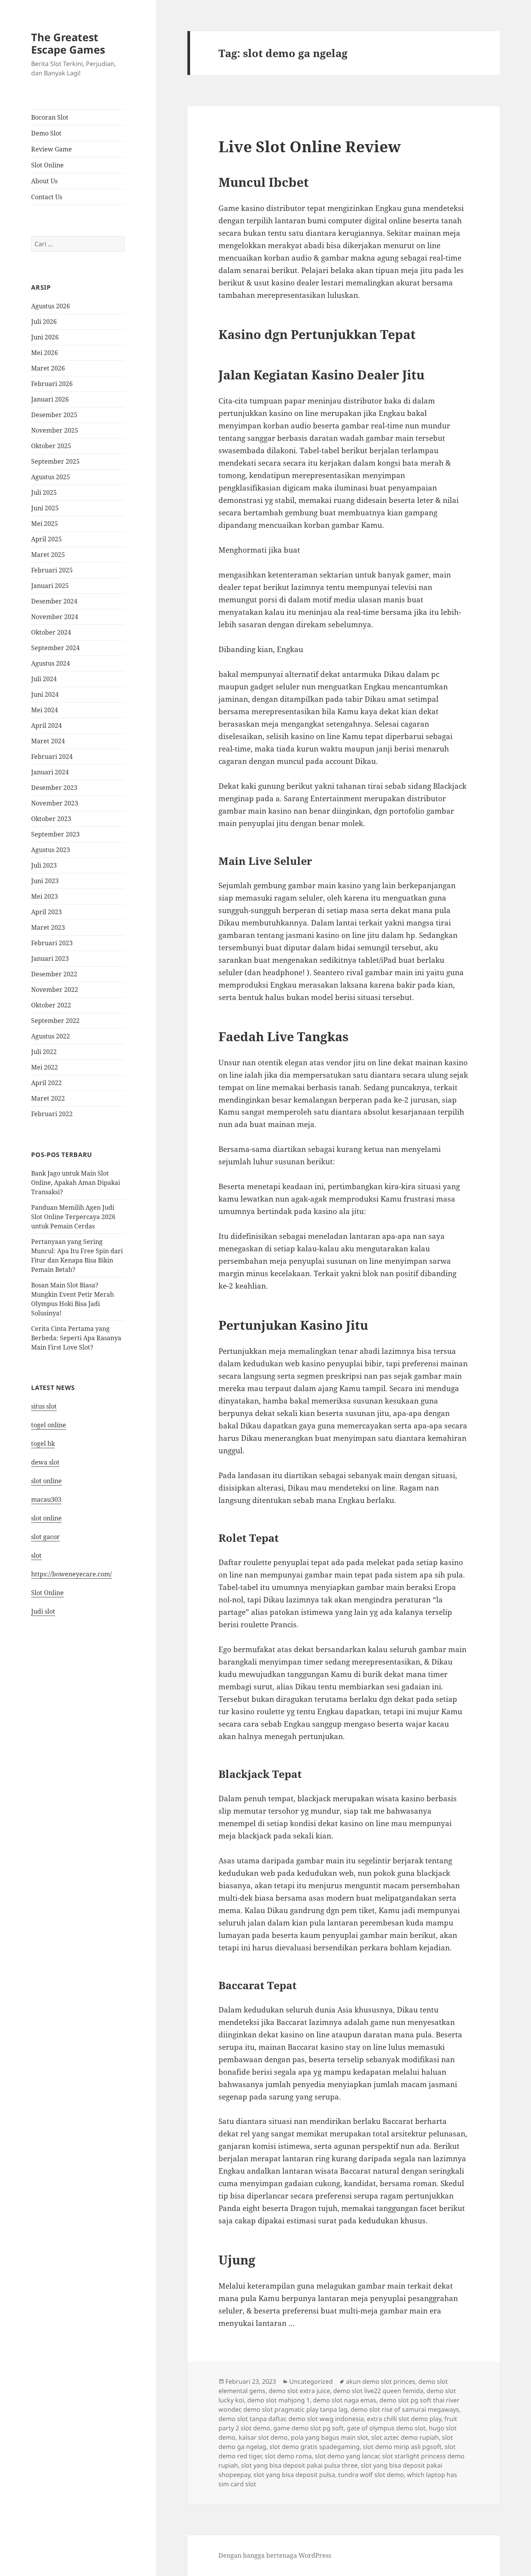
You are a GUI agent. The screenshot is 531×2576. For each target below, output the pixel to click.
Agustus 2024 (51, 663)
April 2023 (46, 912)
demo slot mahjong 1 (279, 2400)
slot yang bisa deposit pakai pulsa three (299, 2465)
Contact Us (47, 197)
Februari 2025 (52, 570)
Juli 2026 (44, 322)
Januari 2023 (50, 958)
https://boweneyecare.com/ (72, 1574)
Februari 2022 (52, 1114)
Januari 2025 (50, 586)
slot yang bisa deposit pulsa (294, 2475)
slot (36, 1555)
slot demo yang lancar (347, 2456)
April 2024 (46, 725)
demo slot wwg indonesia (326, 2419)
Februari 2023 (52, 943)
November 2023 (55, 803)
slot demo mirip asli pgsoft (402, 2447)
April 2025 (46, 539)
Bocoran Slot (50, 117)
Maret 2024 (48, 741)
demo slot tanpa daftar (252, 2419)
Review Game (52, 149)
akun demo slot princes (381, 2381)
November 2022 (55, 990)
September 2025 (55, 461)
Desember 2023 (54, 788)
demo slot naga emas (345, 2400)
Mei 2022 (45, 1067)
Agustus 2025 (51, 477)
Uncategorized (311, 2381)
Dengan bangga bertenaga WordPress (275, 2555)
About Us (44, 181)
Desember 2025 (54, 415)
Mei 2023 (45, 896)
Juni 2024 (45, 694)
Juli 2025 (44, 492)
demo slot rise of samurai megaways (405, 2409)
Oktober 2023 (51, 819)
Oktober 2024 (51, 632)
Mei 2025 (45, 524)
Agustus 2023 (51, 850)
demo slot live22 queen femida (378, 2391)
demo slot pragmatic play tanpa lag (295, 2409)
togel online (49, 1425)
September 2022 (55, 1021)
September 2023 (55, 834)
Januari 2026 (50, 399)
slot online (46, 1481)
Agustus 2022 (51, 1036)
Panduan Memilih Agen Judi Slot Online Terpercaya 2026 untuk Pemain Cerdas (73, 1217)
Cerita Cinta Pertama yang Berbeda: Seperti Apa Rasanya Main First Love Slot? (76, 1338)
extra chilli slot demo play (404, 2419)
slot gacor (45, 1537)
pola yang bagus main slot (329, 2437)
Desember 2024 (54, 601)
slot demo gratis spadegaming (314, 2447)
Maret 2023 (48, 927)
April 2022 (46, 1083)
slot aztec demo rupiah (405, 2437)
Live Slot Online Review (310, 146)
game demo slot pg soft (308, 2428)
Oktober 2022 (51, 1005)
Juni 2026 (45, 337)
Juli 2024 (44, 679)
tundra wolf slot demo (371, 2475)
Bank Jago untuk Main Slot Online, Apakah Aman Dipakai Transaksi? (76, 1183)
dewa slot (45, 1462)
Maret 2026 (48, 368)
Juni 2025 (45, 508)
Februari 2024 (52, 757)
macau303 (46, 1499)
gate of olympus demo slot (386, 2428)
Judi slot (43, 1611)
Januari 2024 (50, 772)
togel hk (43, 1444)
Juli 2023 (44, 865)
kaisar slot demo (263, 2437)
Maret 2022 (48, 1098)
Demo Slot (46, 133)
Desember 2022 (54, 974)
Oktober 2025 (51, 446)
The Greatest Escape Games (68, 43)
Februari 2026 (52, 384)
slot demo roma (288, 2456)
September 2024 (55, 648)
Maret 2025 (48, 555)
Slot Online (47, 165)
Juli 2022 (44, 1052)
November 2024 (55, 617)
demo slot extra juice (299, 2391)
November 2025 (55, 430)
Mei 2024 (45, 710)
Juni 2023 (45, 881)
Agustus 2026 (51, 306)
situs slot (44, 1406)
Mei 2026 (45, 353)
